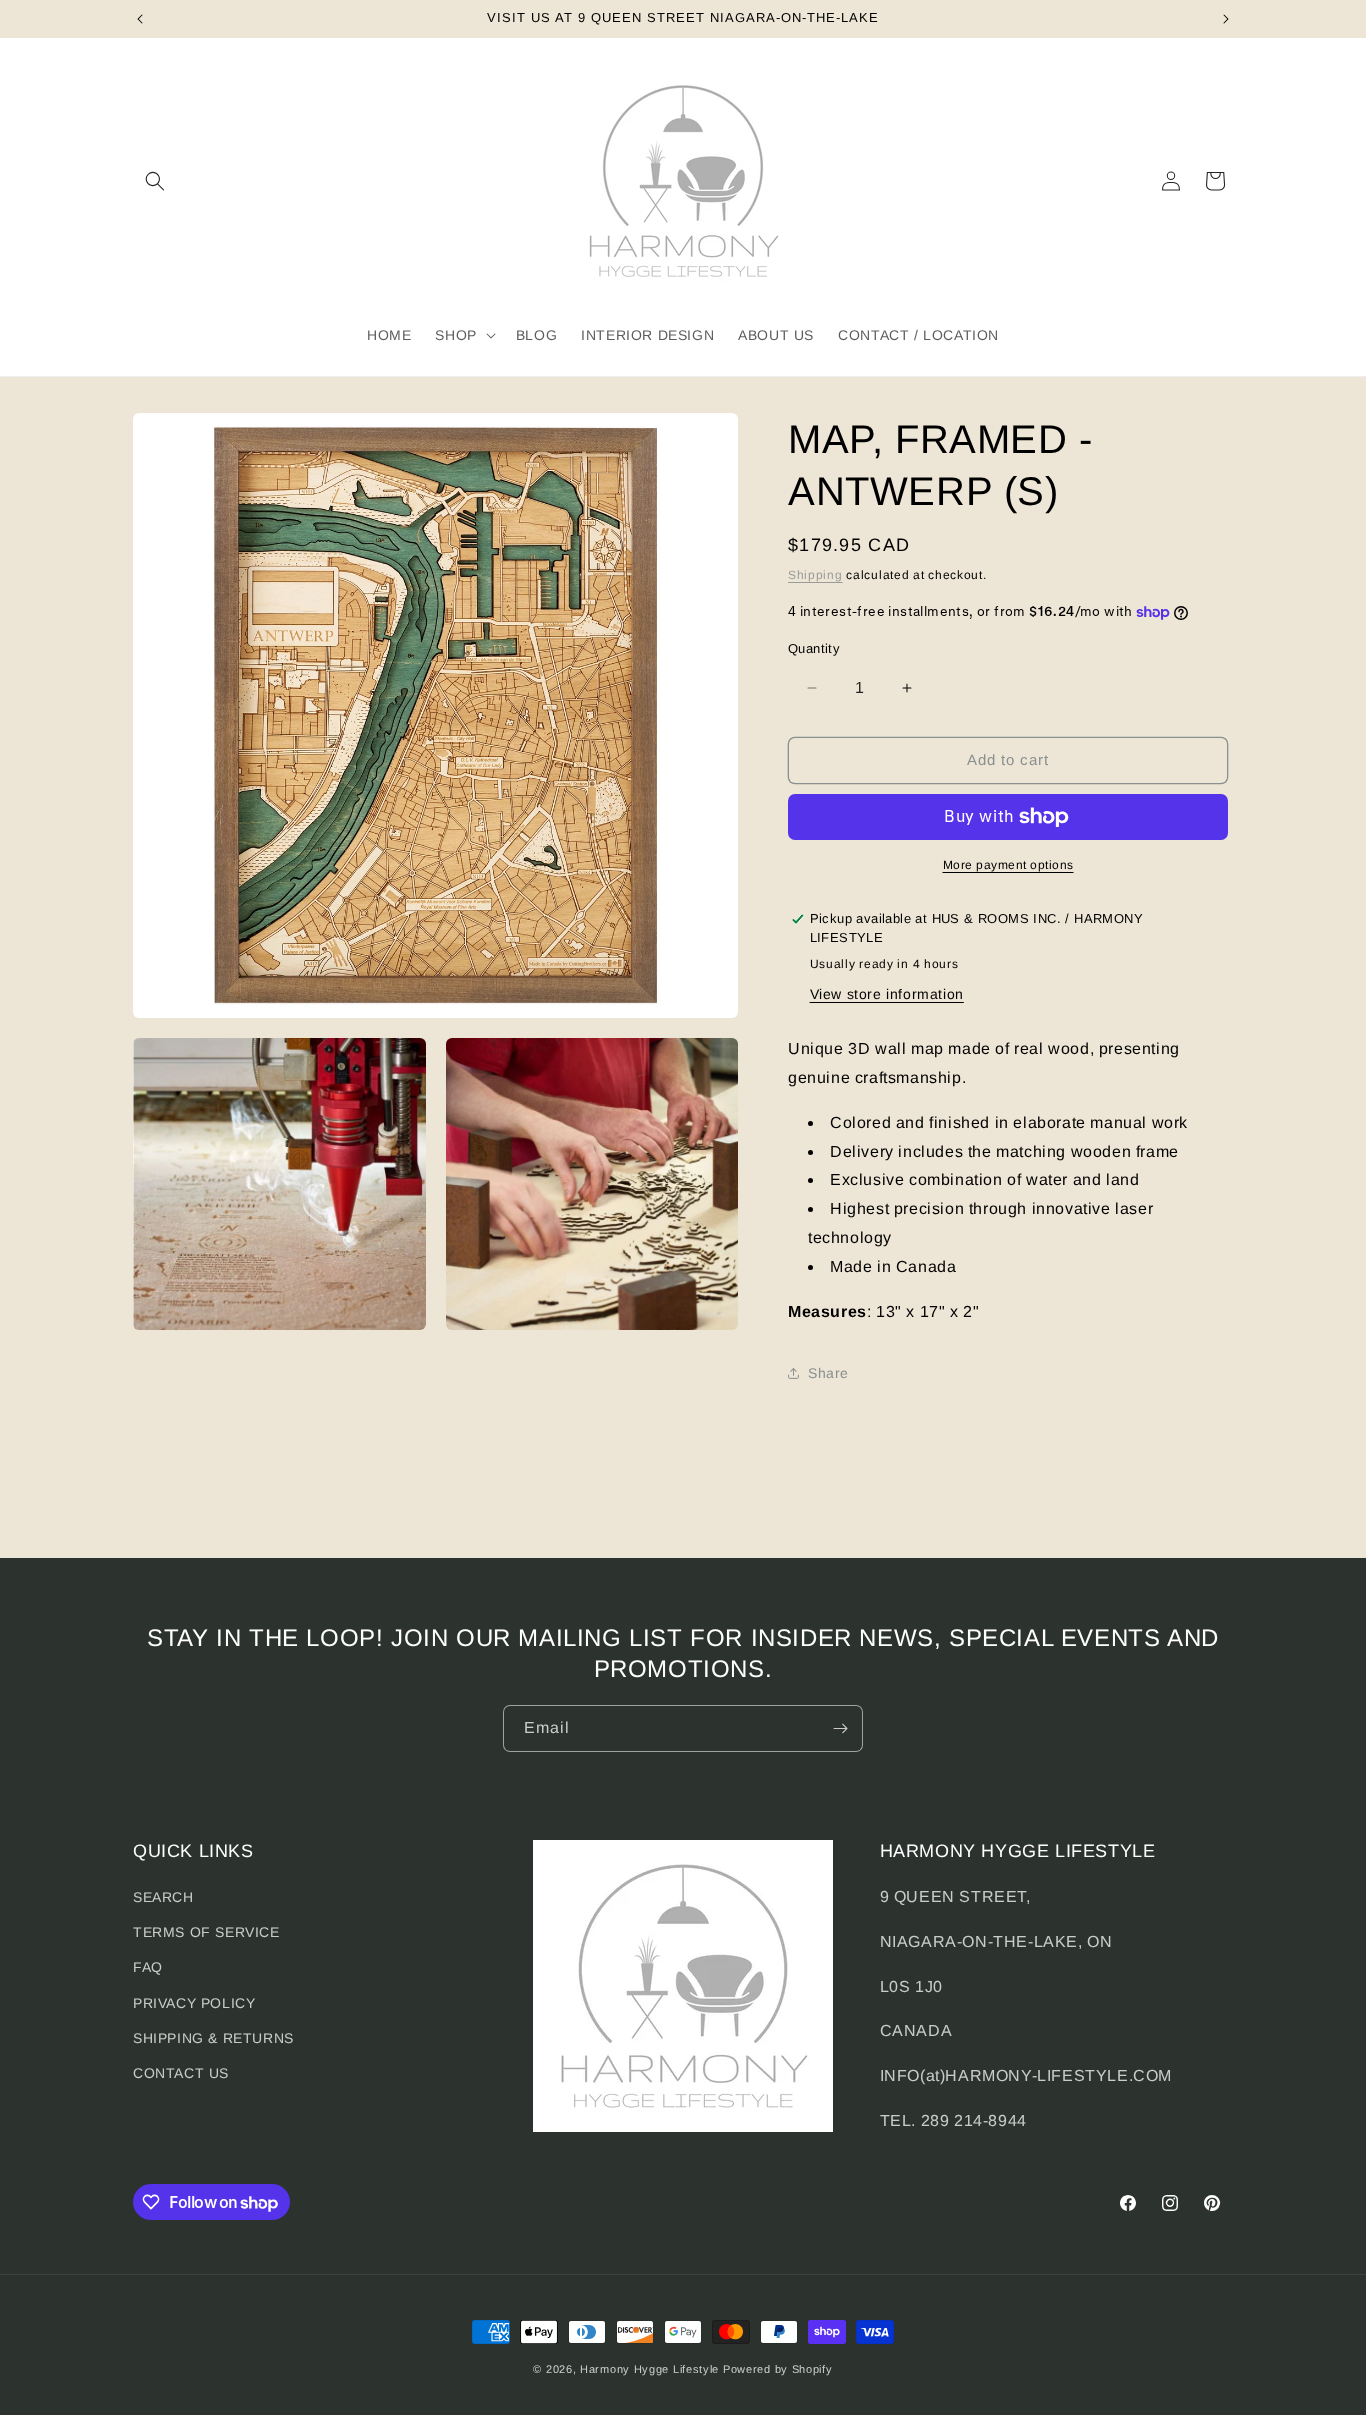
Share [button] (828, 1373)
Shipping (815, 575)
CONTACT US (181, 2073)
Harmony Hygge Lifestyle (649, 2369)
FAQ (148, 1967)
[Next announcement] (1226, 19)
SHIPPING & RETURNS (213, 2038)
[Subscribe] (840, 1728)
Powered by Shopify (778, 2369)
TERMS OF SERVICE (206, 1932)
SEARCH (163, 1897)
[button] (155, 181)
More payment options (1008, 865)
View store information (887, 994)
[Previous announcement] (140, 19)
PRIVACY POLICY (194, 2003)
